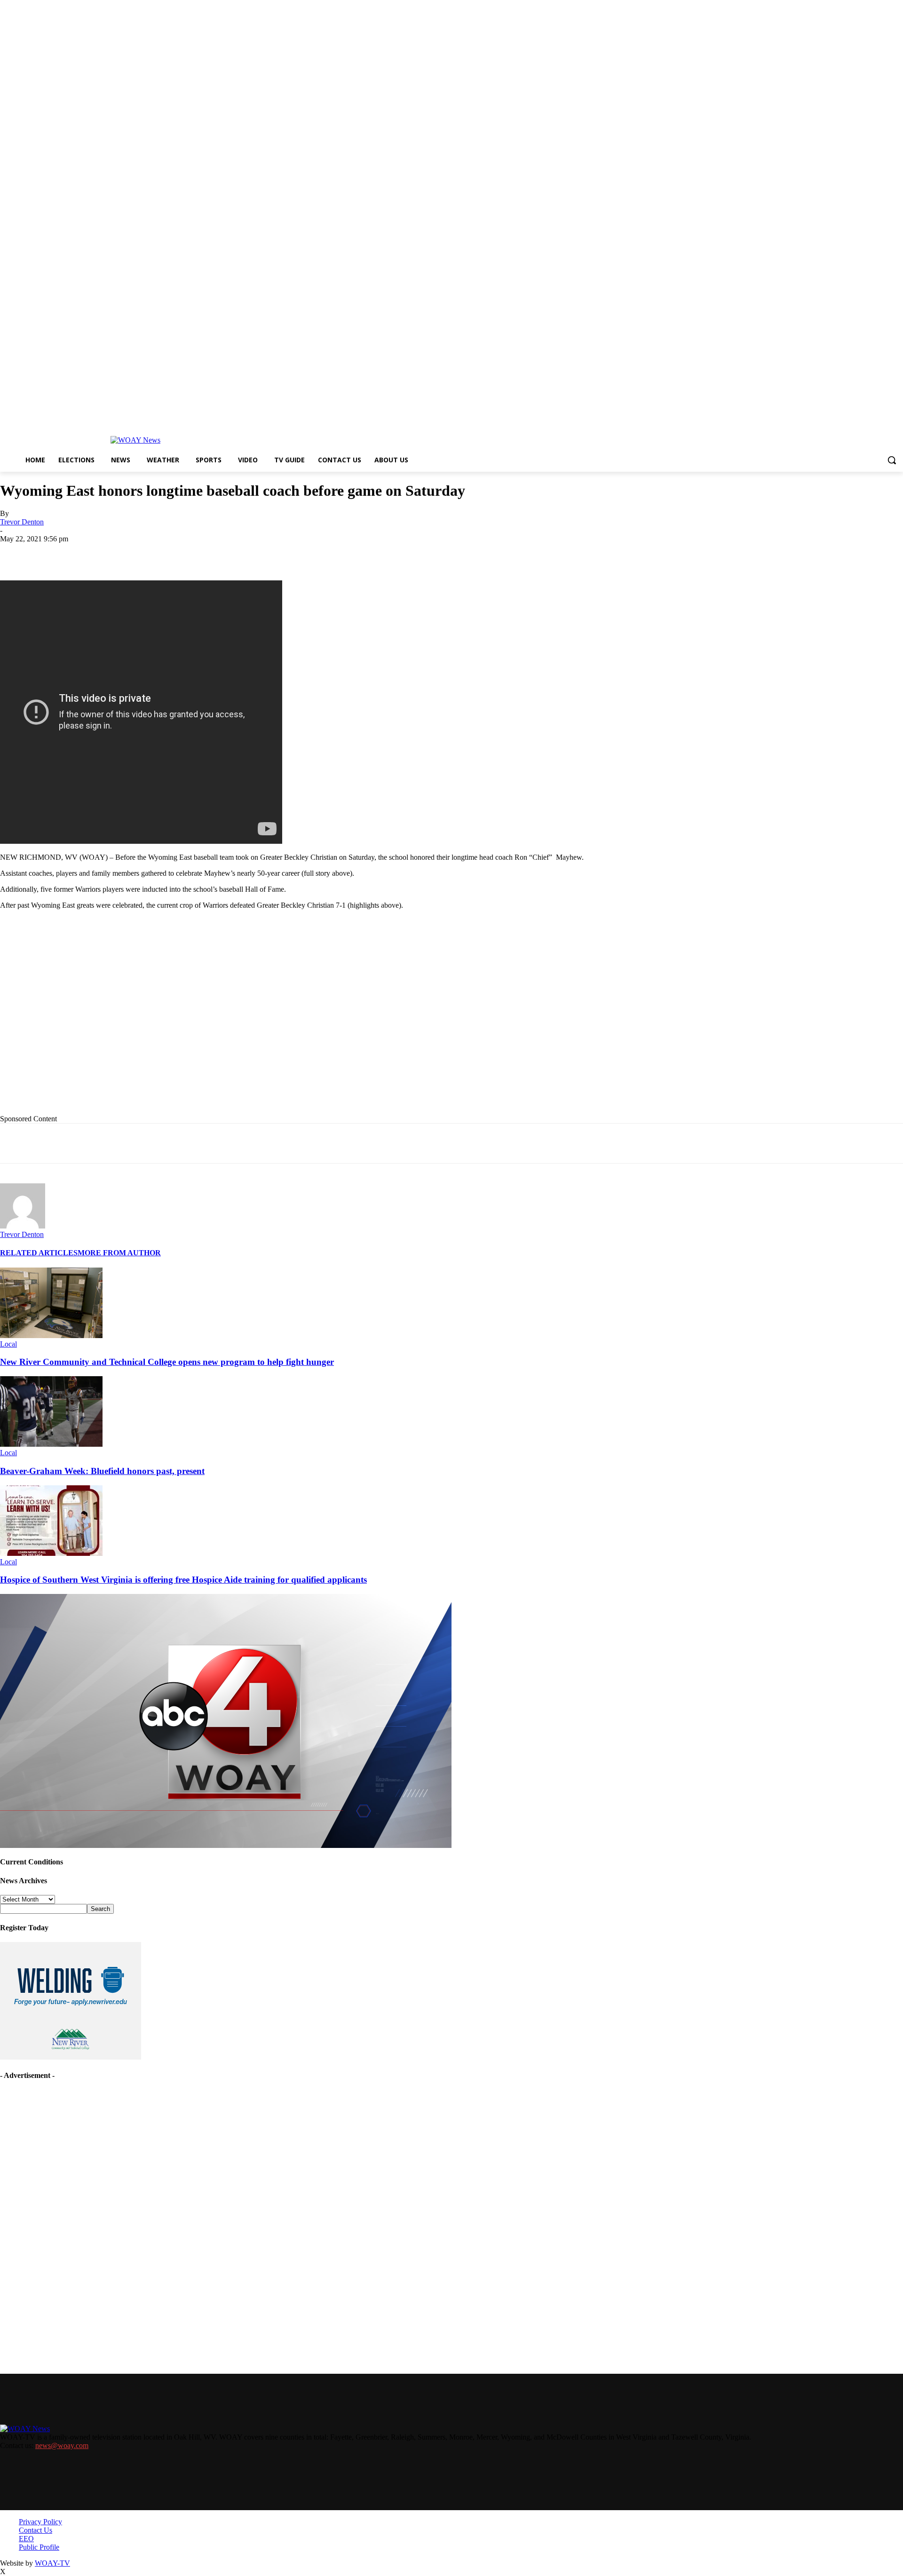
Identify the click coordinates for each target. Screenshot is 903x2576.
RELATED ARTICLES (39, 1253)
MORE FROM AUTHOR (119, 1253)
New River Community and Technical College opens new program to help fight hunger (167, 1362)
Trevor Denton (22, 522)
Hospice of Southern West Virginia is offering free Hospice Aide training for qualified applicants (183, 1580)
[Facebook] (86, 553)
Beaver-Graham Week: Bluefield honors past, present (102, 1471)
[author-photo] (23, 1226)
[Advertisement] (193, 1027)
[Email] (188, 553)
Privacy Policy (40, 2522)
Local (8, 1344)
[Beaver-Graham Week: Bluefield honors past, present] (51, 1444)
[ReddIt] (255, 553)
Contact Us (36, 2530)
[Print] (154, 553)
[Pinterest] (222, 553)
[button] (892, 460)
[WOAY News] (135, 440)
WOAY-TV (52, 2563)
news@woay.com (62, 2445)
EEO (26, 2539)
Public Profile (39, 2547)
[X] (120, 553)
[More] (323, 553)
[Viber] (289, 553)
